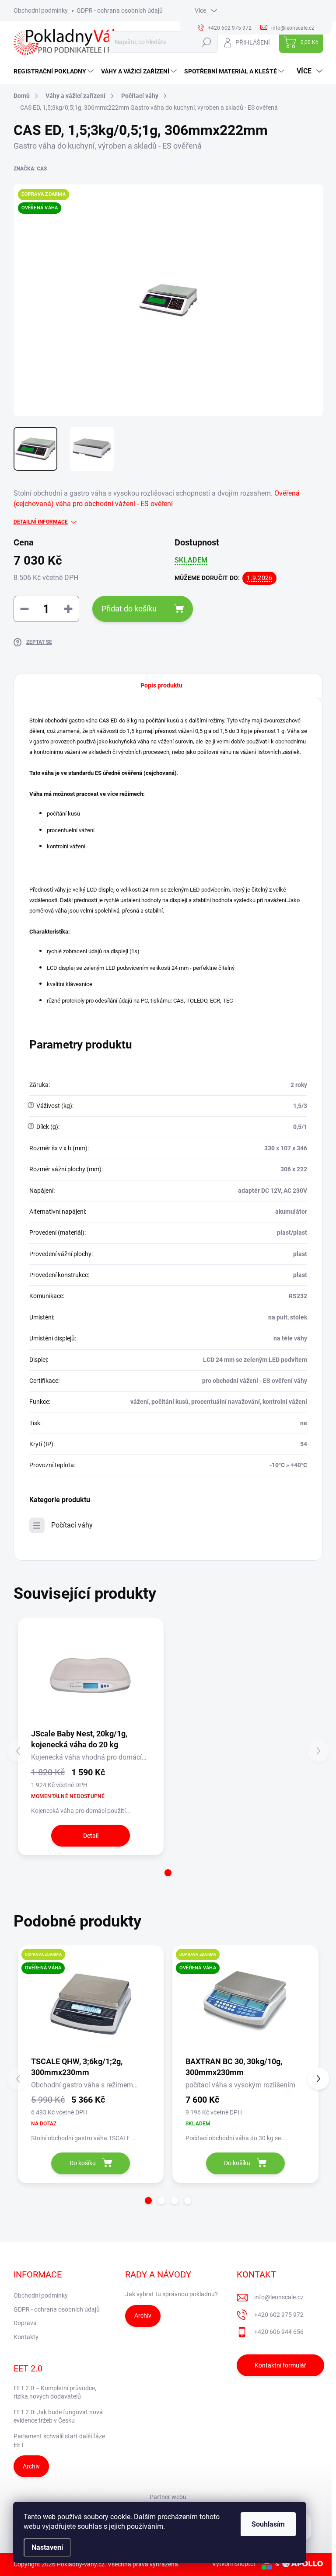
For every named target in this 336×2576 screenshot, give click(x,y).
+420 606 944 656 (279, 2332)
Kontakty (26, 2337)
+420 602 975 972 (279, 2315)
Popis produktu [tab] (161, 685)
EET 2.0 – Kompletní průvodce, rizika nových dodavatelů (55, 2392)
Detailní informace (41, 522)
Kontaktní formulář (280, 2365)
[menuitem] (55, 71)
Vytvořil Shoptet (234, 2564)
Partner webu (168, 2497)
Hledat (206, 42)
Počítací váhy (72, 1525)
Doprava (25, 2323)
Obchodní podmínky (41, 10)
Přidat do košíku (129, 609)
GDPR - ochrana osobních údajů (120, 10)
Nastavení (47, 2547)
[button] (168, 1873)
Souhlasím (268, 2524)
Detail (91, 1836)
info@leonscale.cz (279, 2297)
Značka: (30, 169)
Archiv (143, 2316)
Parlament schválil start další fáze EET (59, 2441)
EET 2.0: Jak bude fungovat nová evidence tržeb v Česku (58, 2416)
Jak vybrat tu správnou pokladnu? (171, 2294)
